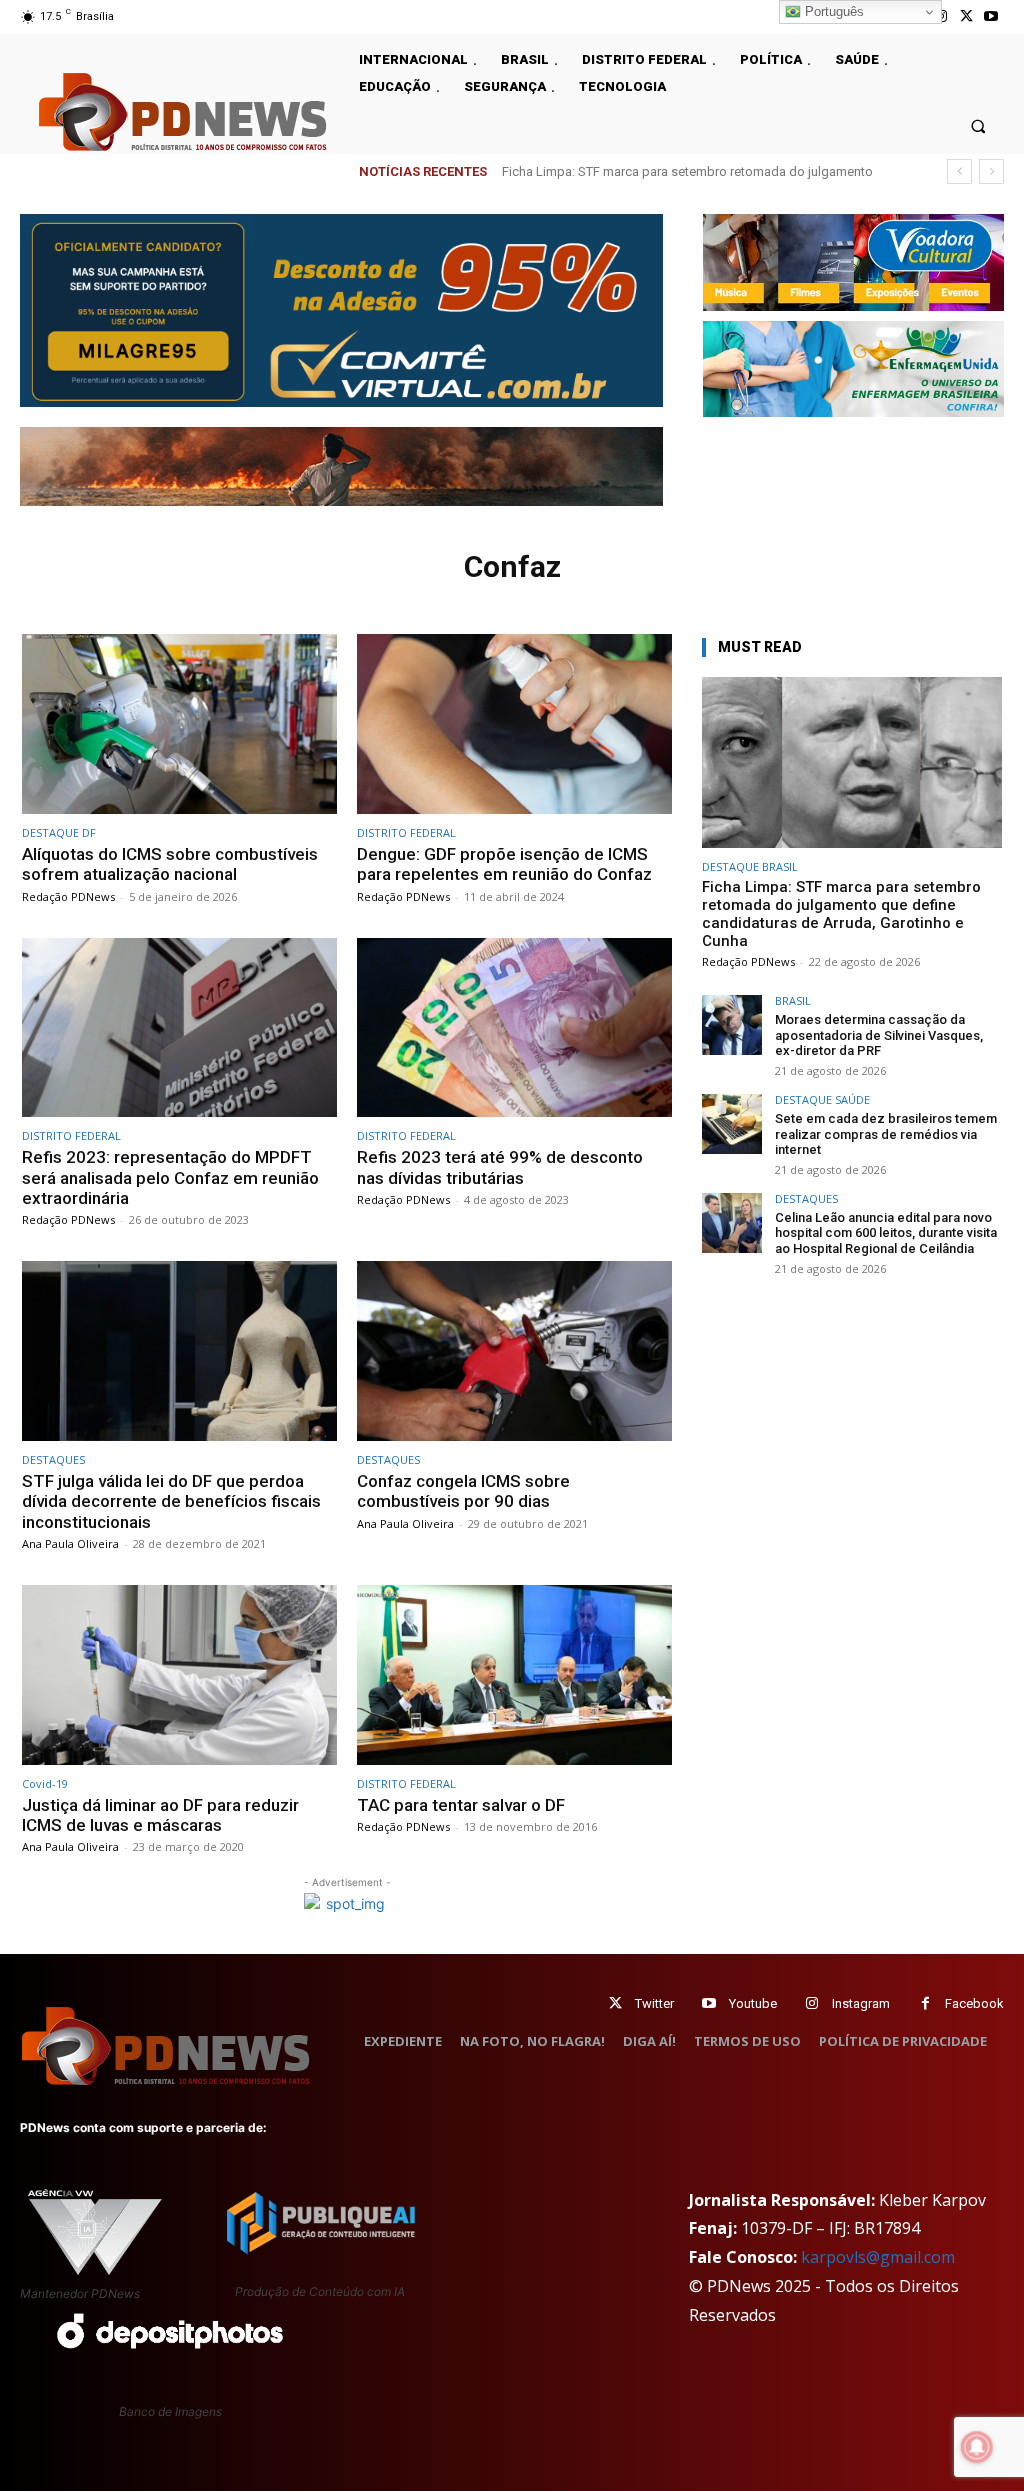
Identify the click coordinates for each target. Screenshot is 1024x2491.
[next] (991, 171)
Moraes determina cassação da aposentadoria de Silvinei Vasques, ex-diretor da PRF (879, 1035)
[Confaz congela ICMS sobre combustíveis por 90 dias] (514, 1351)
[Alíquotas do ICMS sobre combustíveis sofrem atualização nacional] (179, 724)
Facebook (974, 2003)
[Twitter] (615, 2003)
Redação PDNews (68, 896)
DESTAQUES (53, 1459)
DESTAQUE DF (59, 832)
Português (832, 11)
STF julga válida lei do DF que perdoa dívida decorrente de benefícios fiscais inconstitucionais (171, 1501)
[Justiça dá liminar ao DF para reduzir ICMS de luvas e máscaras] (179, 1675)
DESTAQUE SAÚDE (822, 1099)
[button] (978, 125)
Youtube (753, 2003)
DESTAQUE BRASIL (750, 866)
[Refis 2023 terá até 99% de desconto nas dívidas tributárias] (514, 1028)
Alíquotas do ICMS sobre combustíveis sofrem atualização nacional (170, 864)
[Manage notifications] (977, 2447)
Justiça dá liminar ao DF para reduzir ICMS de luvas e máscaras (160, 1815)
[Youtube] (991, 16)
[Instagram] (812, 2003)
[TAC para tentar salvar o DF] (514, 1675)
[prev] (959, 171)
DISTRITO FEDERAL (406, 832)
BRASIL (793, 1000)
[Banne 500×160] (853, 369)
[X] (966, 16)
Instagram (861, 2003)
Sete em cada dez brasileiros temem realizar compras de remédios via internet (886, 1134)
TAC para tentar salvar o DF (461, 1805)
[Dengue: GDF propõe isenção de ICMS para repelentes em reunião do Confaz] (514, 724)
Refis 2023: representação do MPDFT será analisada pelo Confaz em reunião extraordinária (170, 1177)
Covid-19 (45, 1783)
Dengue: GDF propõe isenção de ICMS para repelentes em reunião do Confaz (504, 864)
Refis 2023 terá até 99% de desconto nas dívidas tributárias (500, 1167)
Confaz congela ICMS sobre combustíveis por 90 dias (463, 1491)
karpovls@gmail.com (878, 2257)
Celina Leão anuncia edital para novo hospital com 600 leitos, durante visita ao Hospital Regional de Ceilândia (886, 1233)
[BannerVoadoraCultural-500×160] (853, 262)
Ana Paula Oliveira (70, 1543)
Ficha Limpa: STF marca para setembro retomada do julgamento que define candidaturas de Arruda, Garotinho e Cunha (841, 914)
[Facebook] (925, 2003)
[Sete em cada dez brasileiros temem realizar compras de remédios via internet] (732, 1124)
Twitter (654, 2003)
